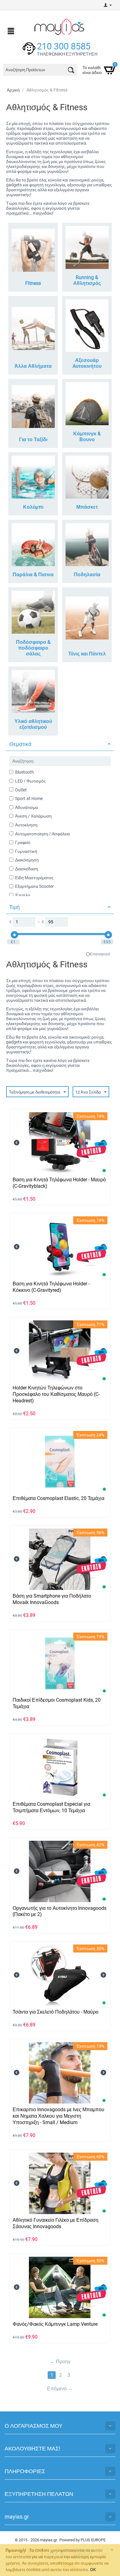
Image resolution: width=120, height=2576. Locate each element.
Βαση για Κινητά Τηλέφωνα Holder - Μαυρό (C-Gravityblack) (59, 1183)
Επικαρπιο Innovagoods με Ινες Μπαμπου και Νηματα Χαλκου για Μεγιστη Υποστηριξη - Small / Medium (58, 2116)
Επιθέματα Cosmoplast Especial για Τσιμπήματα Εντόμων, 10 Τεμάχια (51, 1807)
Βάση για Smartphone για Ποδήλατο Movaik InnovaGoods (52, 1599)
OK (93, 2570)
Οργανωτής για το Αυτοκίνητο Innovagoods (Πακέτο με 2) (60, 1911)
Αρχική (13, 90)
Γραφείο (23, 842)
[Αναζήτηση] (71, 71)
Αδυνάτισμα (26, 807)
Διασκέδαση (27, 869)
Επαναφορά (100, 954)
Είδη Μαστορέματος (34, 878)
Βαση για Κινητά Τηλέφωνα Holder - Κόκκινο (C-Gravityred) (51, 1287)
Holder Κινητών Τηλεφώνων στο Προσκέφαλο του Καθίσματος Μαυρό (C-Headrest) (56, 1394)
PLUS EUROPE (93, 2540)
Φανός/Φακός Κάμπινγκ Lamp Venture (55, 2324)
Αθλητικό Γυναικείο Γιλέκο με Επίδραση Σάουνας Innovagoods (56, 2223)
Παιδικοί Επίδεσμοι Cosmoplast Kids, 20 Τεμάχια (57, 1703)
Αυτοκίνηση (26, 825)
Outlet (21, 790)
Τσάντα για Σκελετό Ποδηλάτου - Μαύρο (56, 2012)
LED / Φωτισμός (30, 781)
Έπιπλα (23, 895)
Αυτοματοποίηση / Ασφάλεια (42, 834)
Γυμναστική (26, 851)
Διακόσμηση (27, 860)
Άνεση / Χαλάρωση (33, 816)
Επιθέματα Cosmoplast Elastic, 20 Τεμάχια (58, 1498)
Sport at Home (29, 798)
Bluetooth (24, 772)
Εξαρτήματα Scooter (34, 886)
